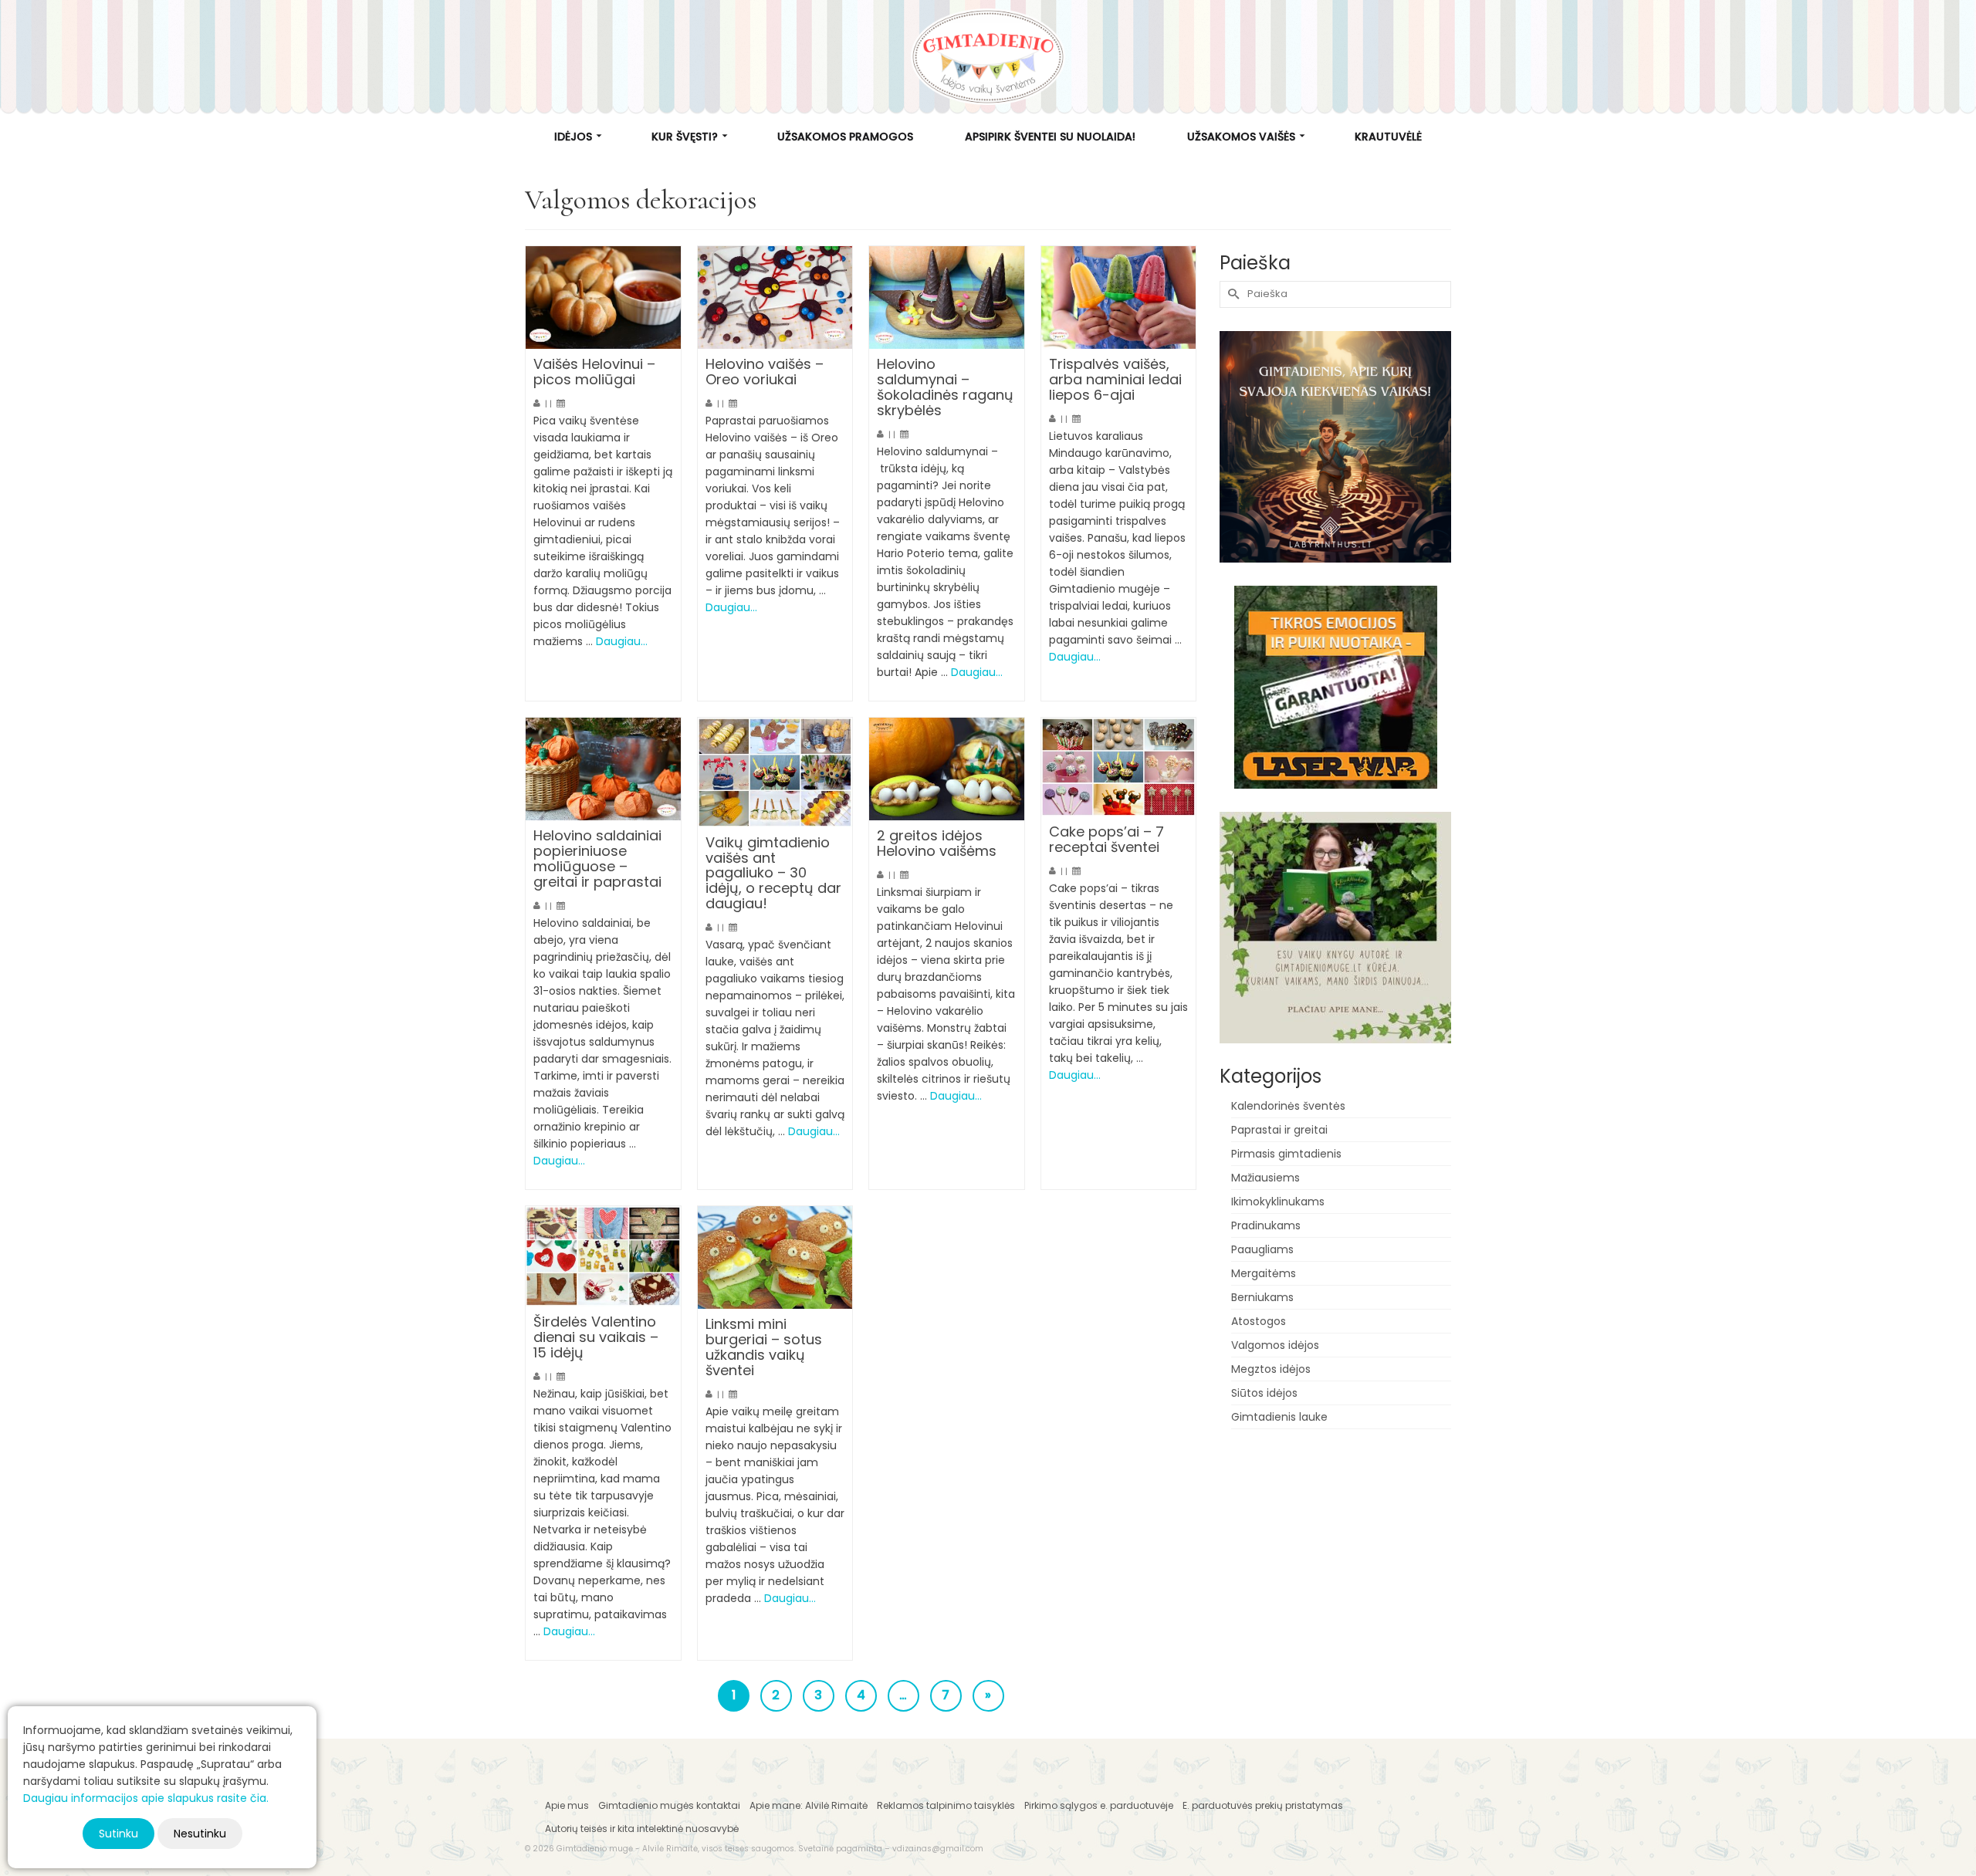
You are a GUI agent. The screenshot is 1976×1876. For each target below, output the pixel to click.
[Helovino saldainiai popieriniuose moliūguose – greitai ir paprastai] (603, 769)
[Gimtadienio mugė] (988, 57)
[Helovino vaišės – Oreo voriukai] (775, 298)
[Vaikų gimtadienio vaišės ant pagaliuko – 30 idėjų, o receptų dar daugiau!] (775, 772)
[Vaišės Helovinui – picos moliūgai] (603, 298)
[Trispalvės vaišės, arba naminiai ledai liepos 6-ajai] (1119, 298)
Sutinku (118, 1834)
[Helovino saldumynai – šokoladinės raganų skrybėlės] (947, 298)
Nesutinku (200, 1834)
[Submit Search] (1231, 294)
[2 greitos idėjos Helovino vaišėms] (947, 769)
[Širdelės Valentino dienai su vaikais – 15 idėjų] (603, 1257)
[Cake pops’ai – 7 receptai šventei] (1119, 767)
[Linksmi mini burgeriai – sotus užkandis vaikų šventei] (775, 1258)
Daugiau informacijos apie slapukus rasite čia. (146, 1798)
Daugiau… (622, 641)
